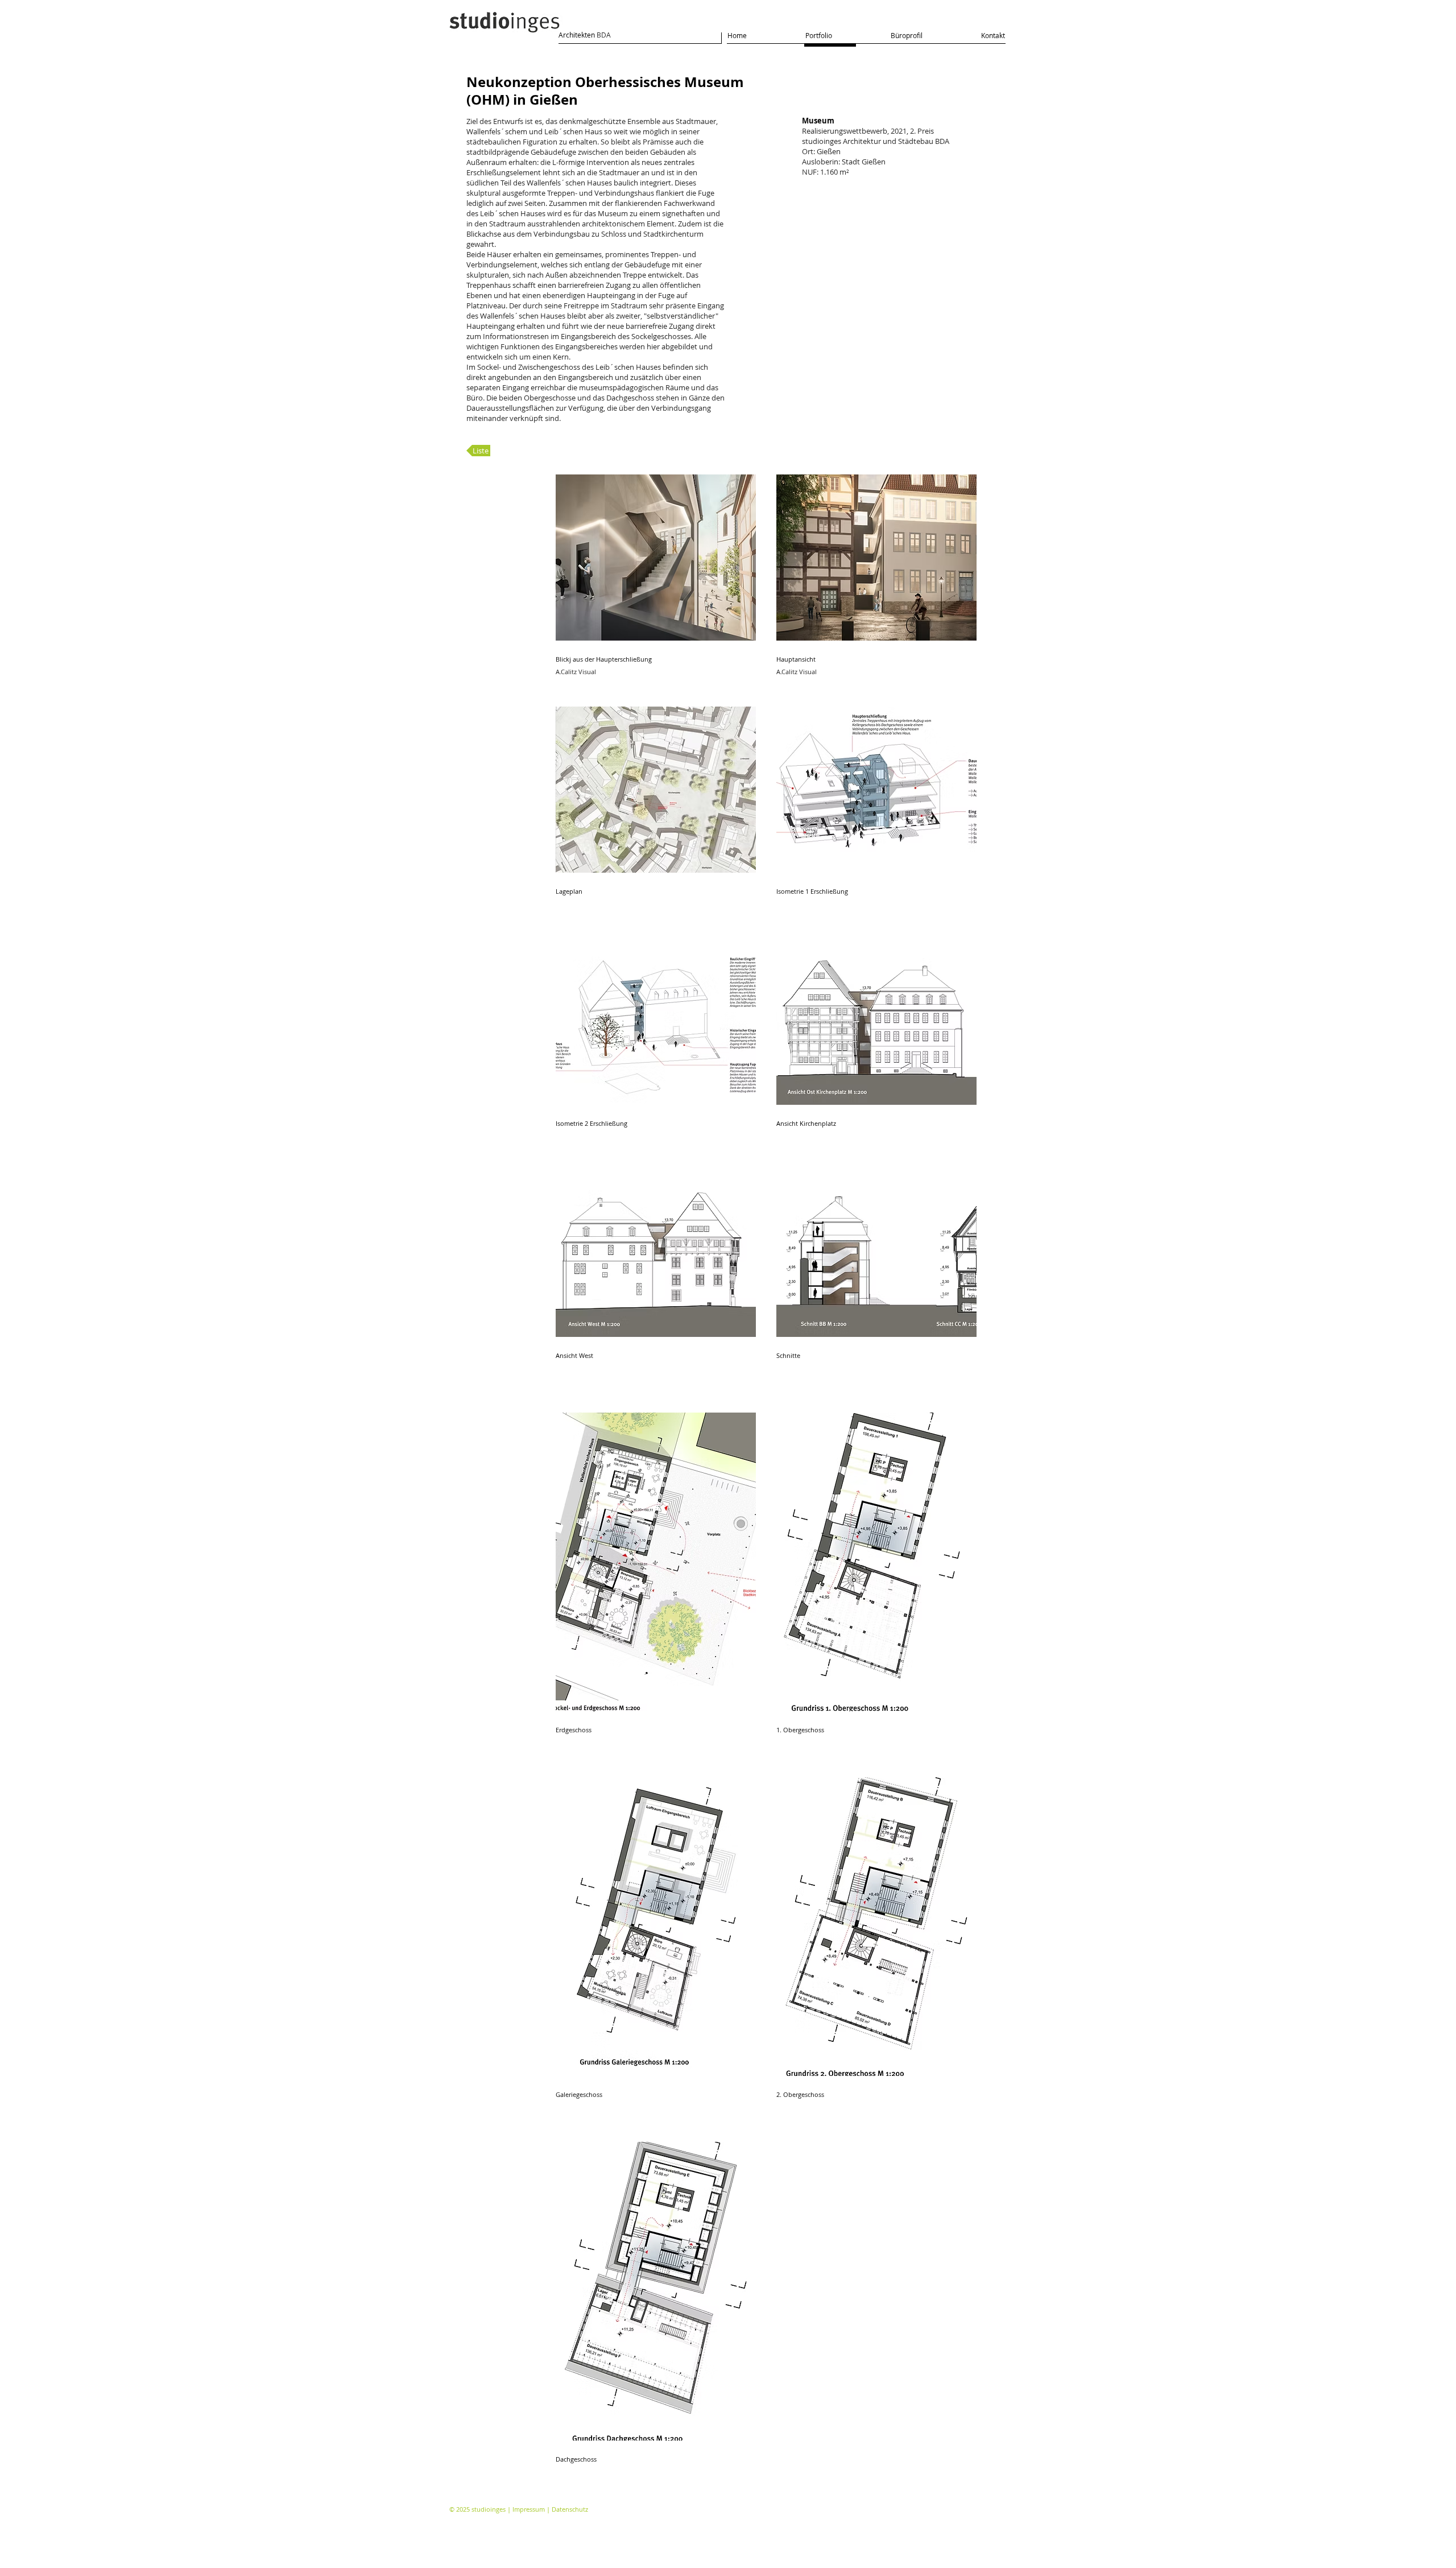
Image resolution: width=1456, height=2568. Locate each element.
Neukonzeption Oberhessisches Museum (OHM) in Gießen (605, 91)
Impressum (529, 2509)
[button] (656, 580)
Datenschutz (570, 2509)
